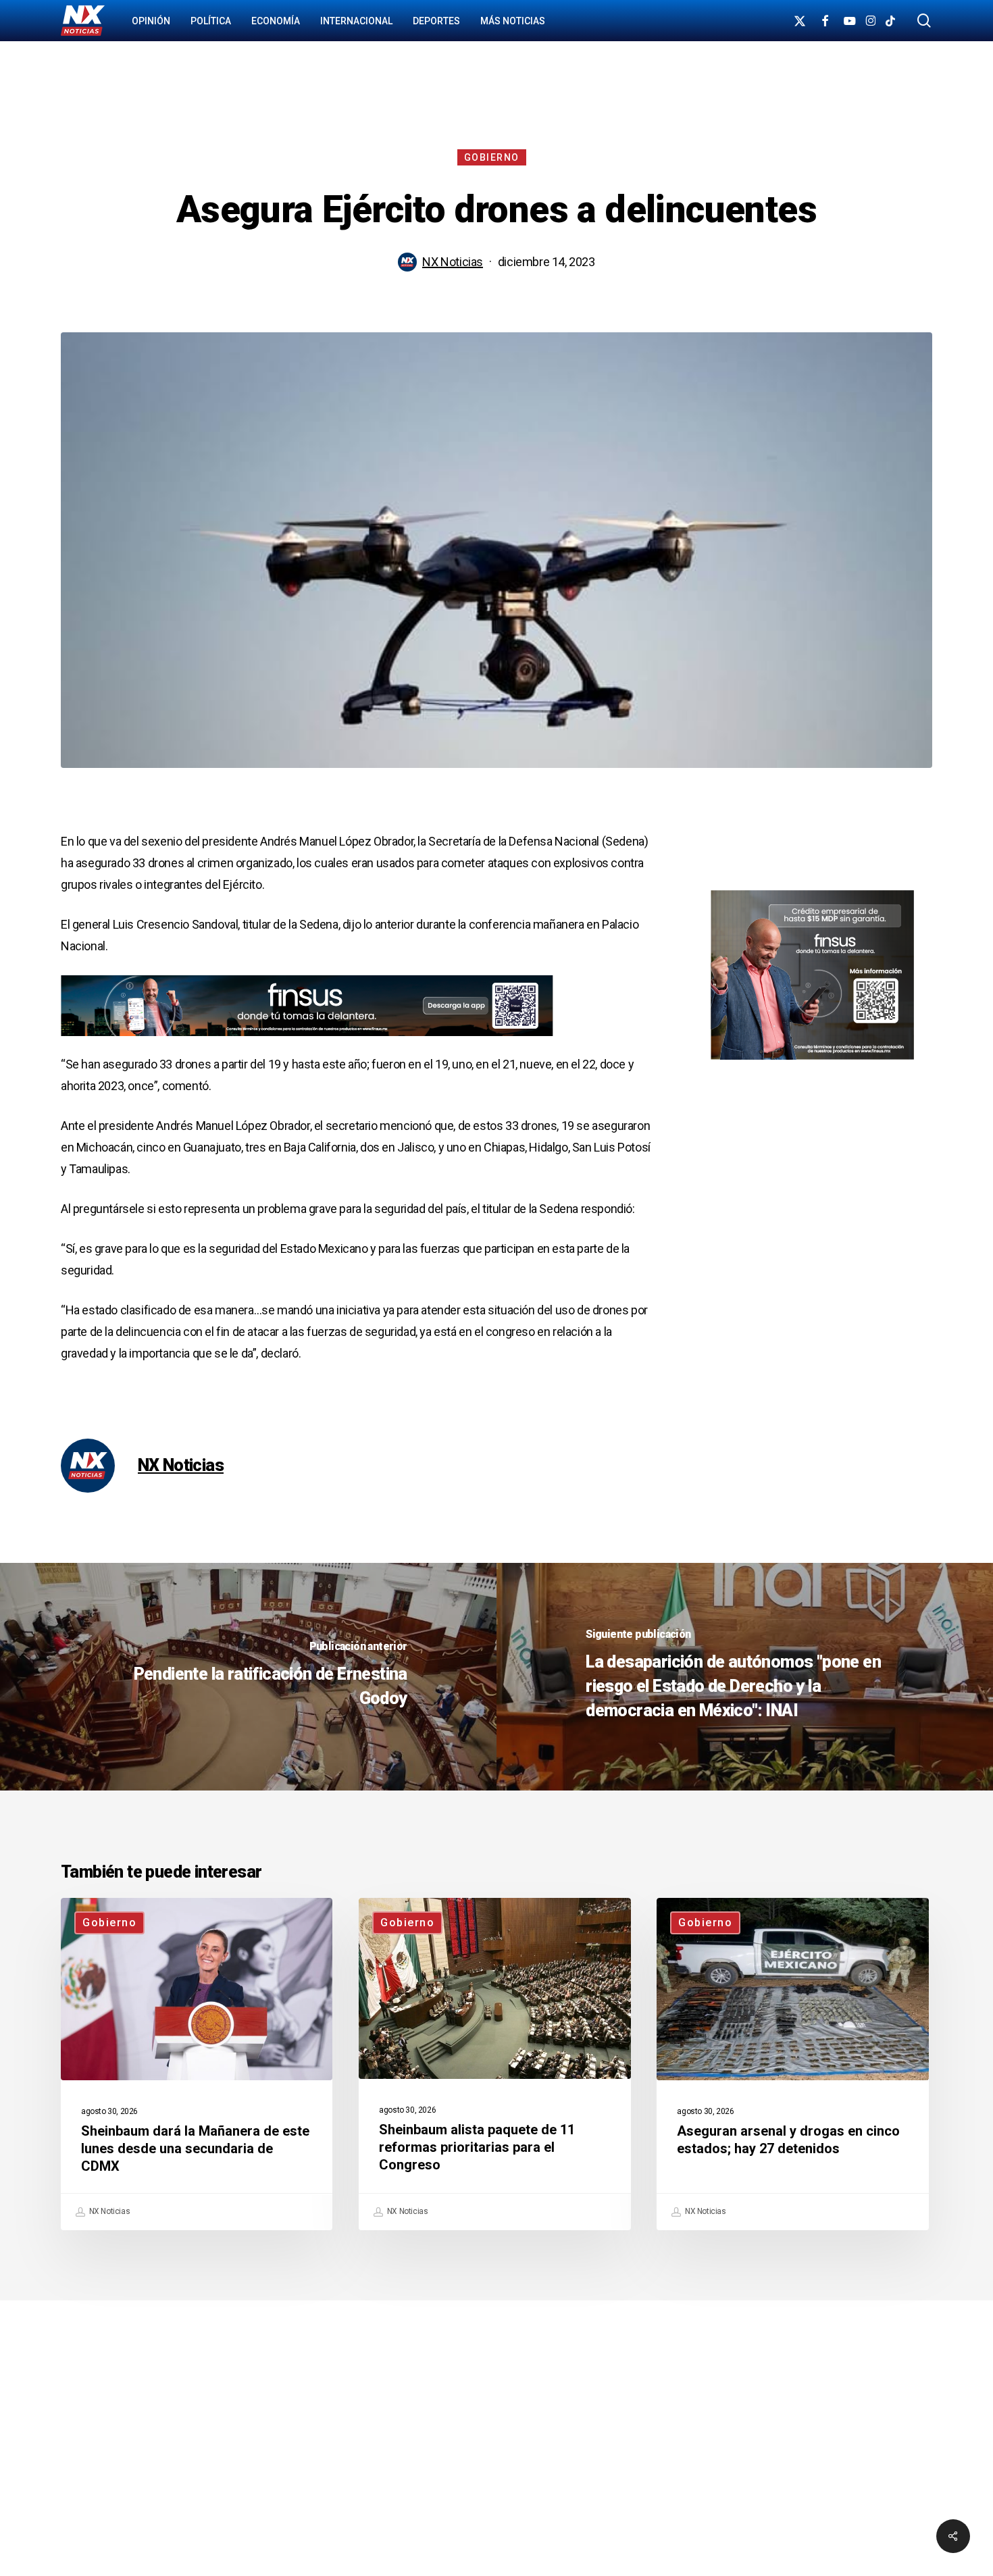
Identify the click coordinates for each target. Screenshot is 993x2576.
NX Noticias (453, 262)
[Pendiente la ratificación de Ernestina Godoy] (248, 1677)
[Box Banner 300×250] (812, 1065)
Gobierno (492, 157)
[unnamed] (307, 1042)
